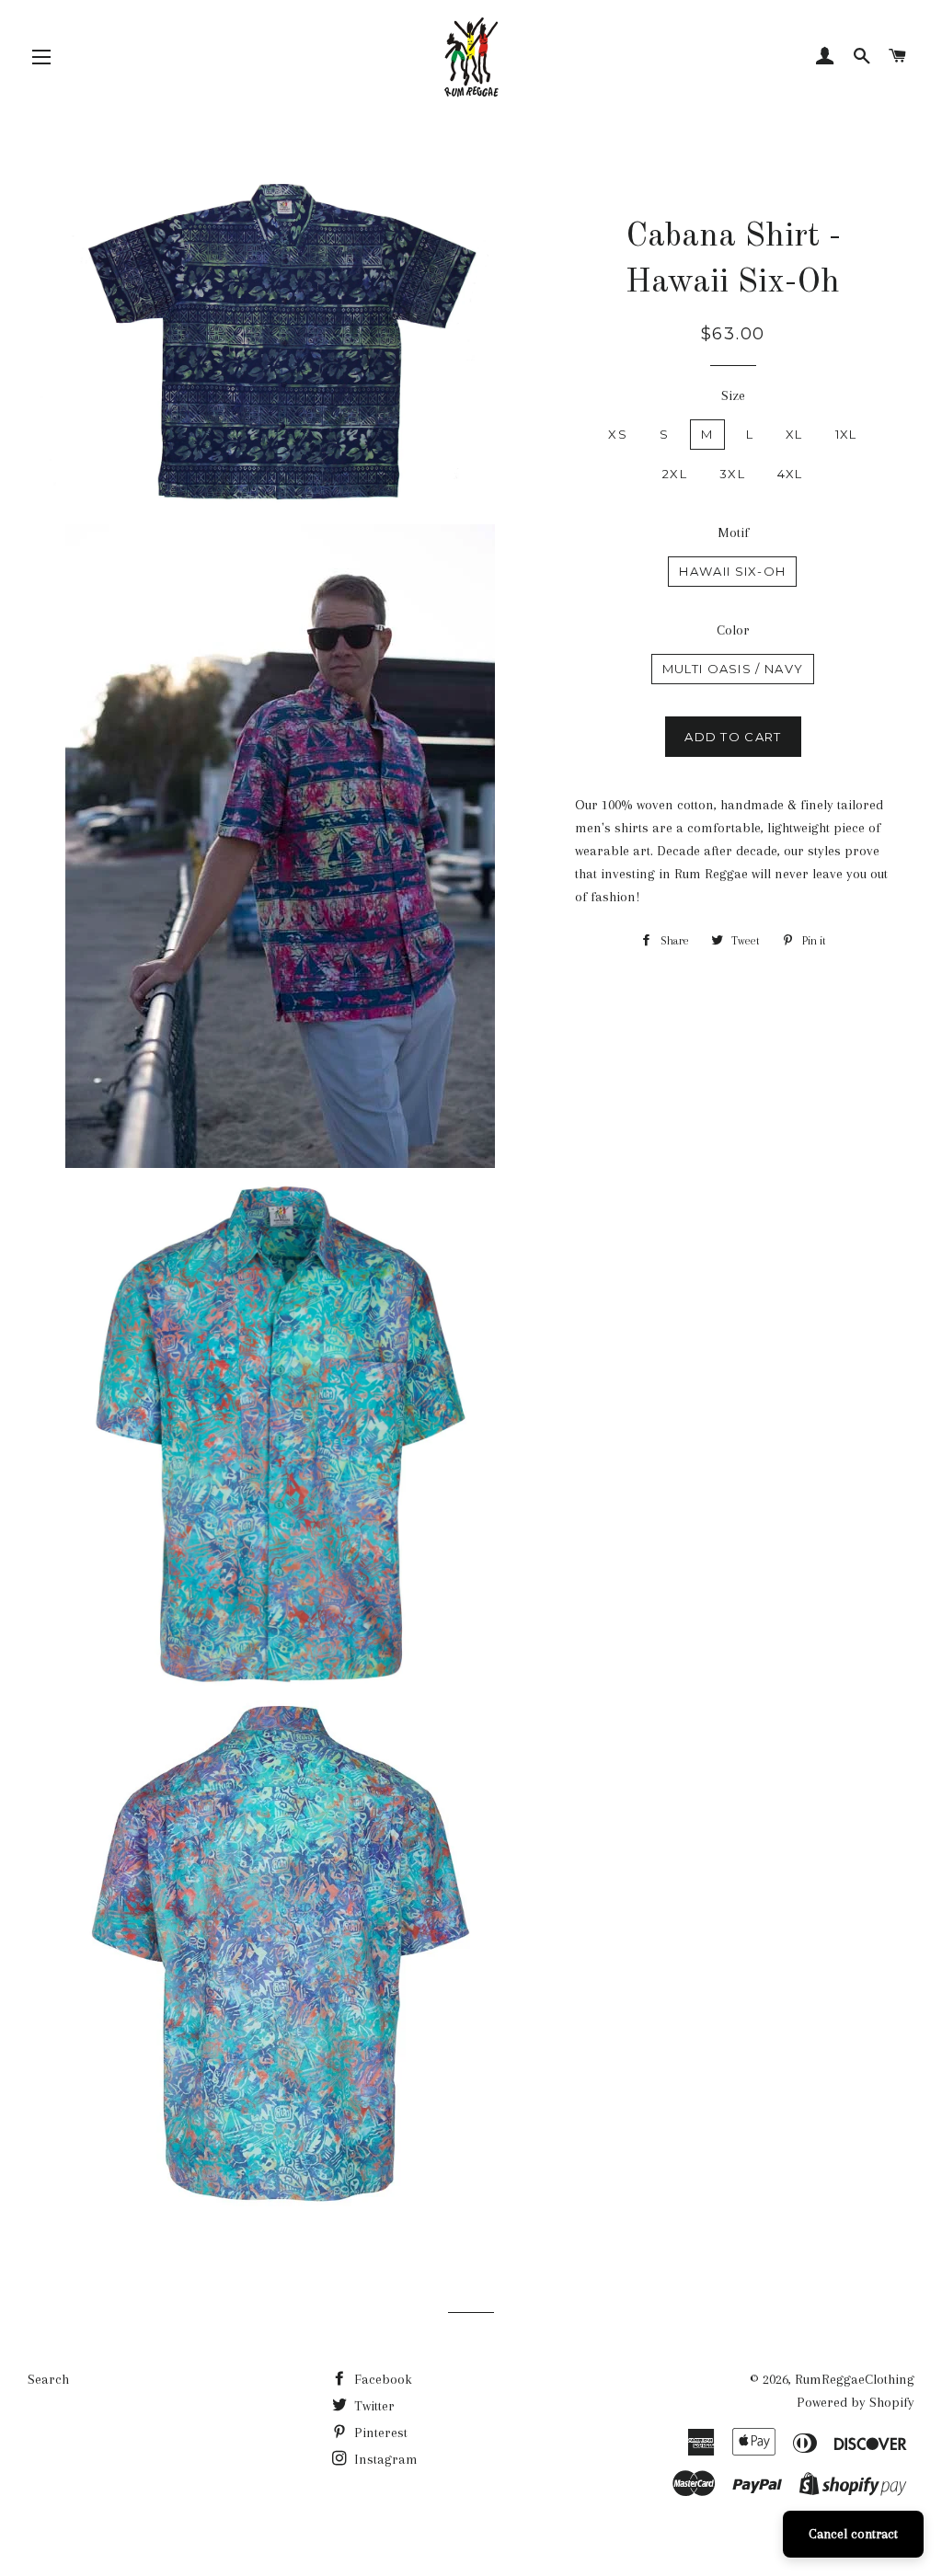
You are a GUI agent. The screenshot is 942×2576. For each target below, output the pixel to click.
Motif (733, 532)
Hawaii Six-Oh (732, 571)
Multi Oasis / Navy (733, 669)
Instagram (384, 2459)
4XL (790, 474)
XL (794, 434)
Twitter (373, 2406)
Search (48, 2379)
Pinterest (379, 2433)
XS (618, 434)
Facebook (381, 2379)
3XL (732, 474)
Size (733, 395)
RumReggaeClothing (855, 2379)
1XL (846, 434)
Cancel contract (853, 2534)
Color (733, 630)
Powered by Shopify (856, 2402)
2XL (675, 474)
